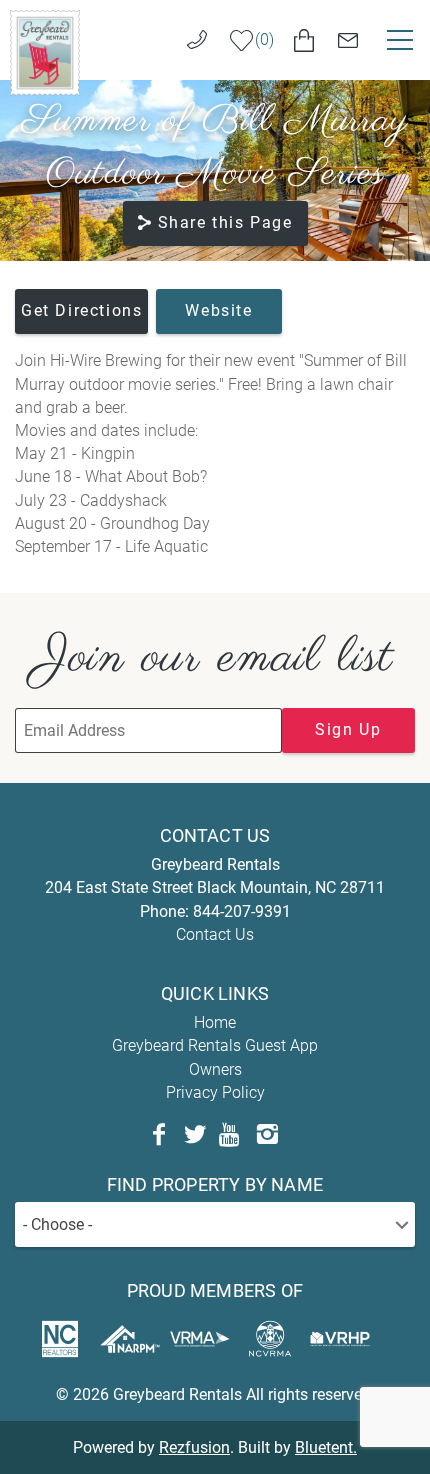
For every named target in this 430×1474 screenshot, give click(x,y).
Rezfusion (194, 1447)
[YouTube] (231, 1135)
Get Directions (81, 310)
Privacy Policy (215, 1092)
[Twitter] (195, 1135)
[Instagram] (267, 1135)
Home (215, 1022)
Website (218, 310)
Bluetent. (326, 1447)
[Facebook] (159, 1135)
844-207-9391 (242, 911)
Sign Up (348, 729)
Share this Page (225, 222)
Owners (215, 1069)
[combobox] (215, 1224)
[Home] (45, 51)
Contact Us (215, 934)
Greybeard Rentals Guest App (215, 1045)
